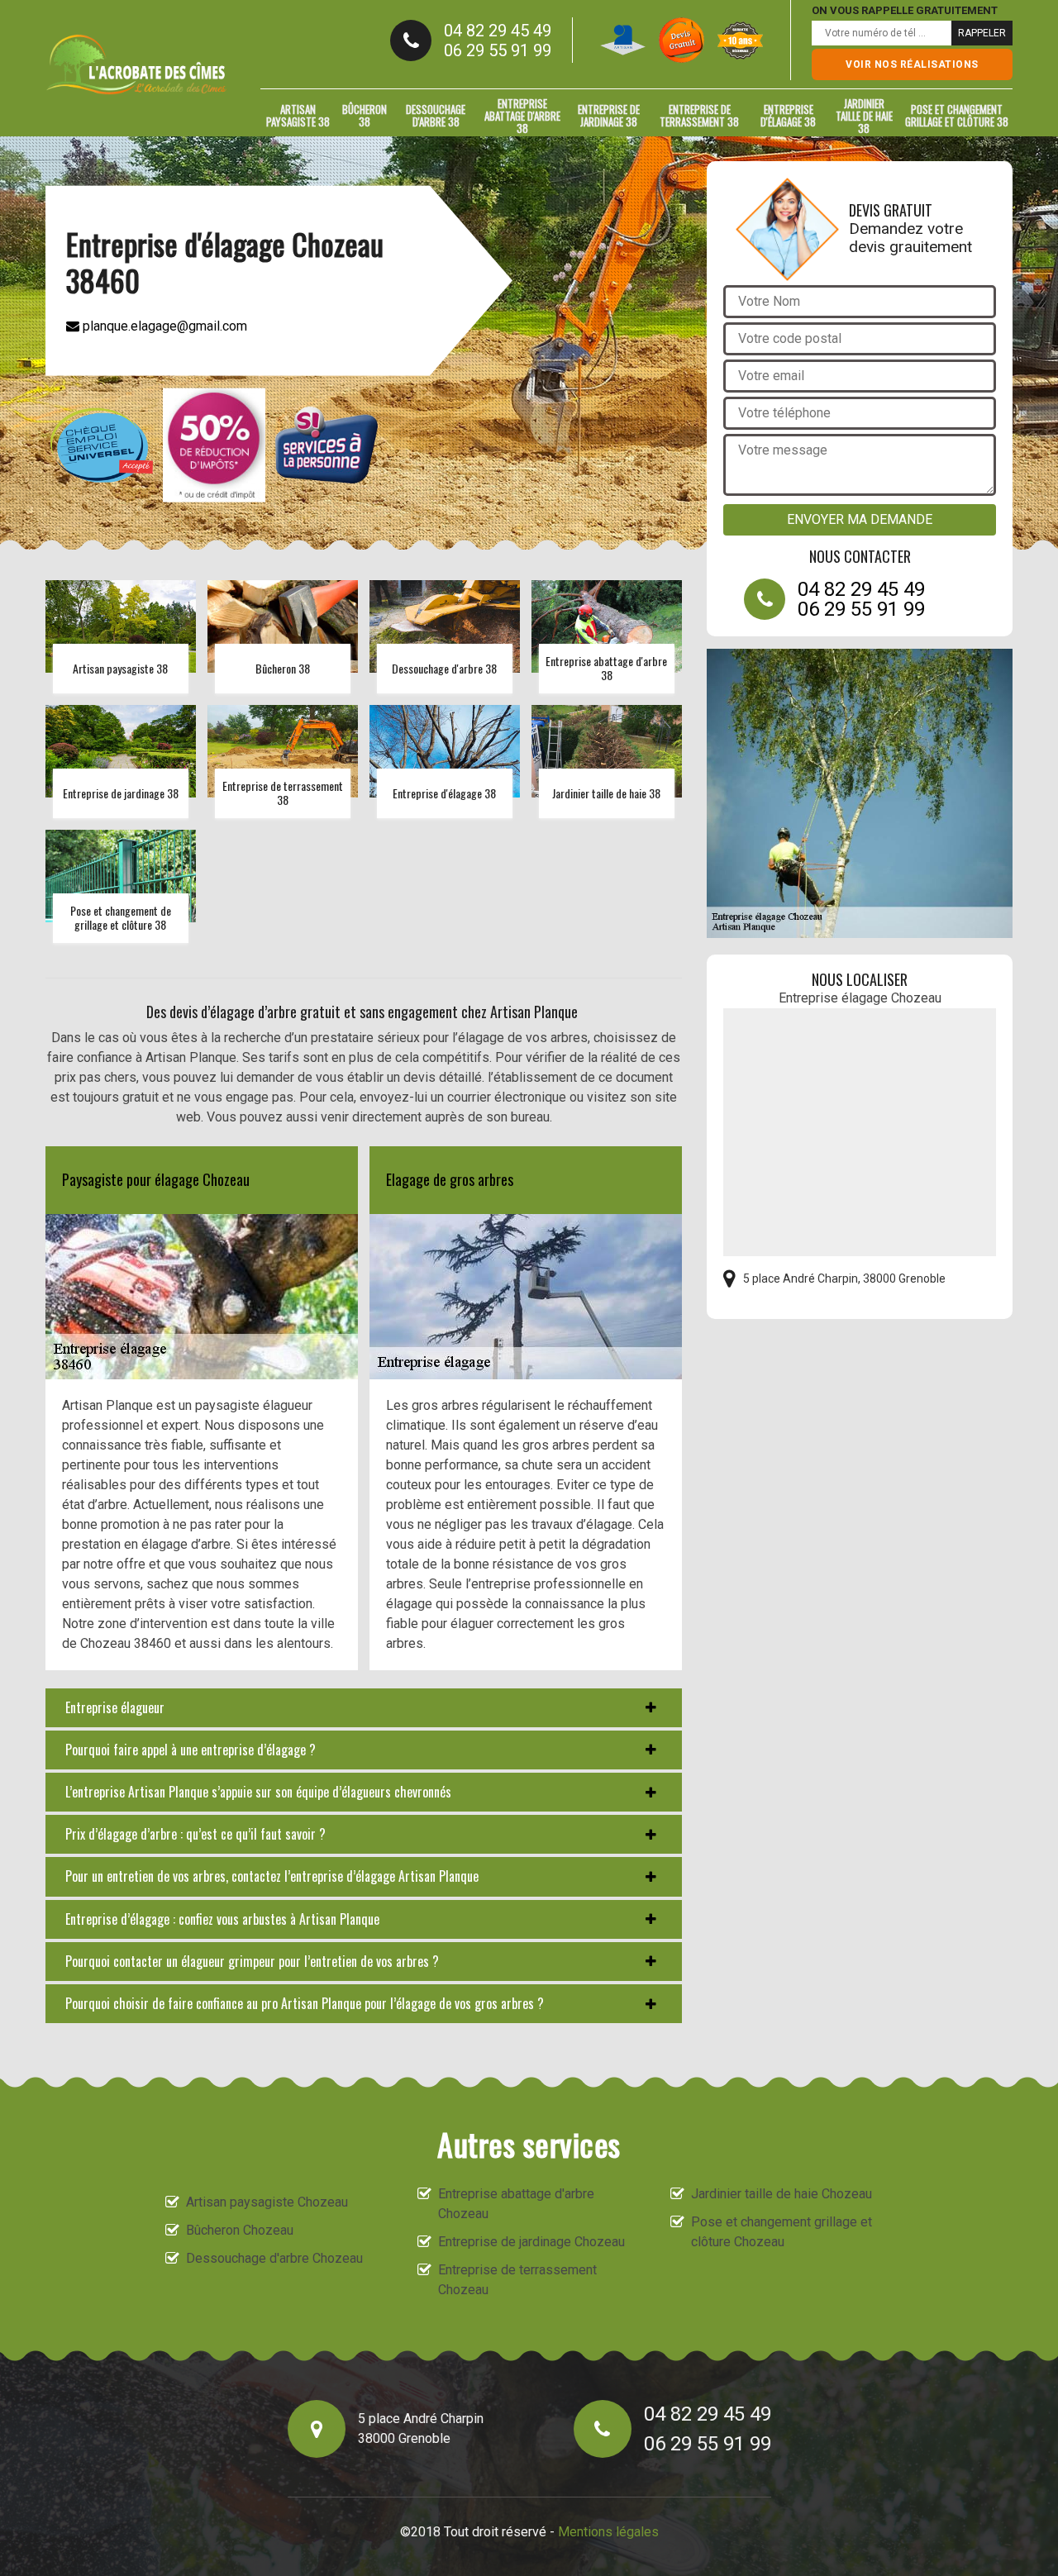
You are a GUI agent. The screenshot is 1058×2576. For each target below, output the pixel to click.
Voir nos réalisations (912, 64)
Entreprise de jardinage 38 (609, 115)
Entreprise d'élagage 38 (788, 115)
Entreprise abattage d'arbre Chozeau (516, 2204)
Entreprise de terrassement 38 (699, 115)
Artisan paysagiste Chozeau (267, 2202)
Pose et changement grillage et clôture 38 (957, 115)
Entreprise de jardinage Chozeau (531, 2242)
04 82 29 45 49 (498, 31)
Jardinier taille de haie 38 (864, 116)
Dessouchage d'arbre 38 (436, 115)
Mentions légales (608, 2532)
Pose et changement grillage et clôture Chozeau (782, 2232)
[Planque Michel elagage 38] (136, 64)
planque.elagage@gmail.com (163, 325)
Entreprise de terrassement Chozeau (517, 2280)
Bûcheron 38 (365, 115)
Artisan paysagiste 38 (298, 115)
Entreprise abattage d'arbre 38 (522, 116)
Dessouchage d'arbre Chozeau (274, 2258)
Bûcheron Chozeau (240, 2230)
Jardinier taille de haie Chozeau (782, 2194)
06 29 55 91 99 (498, 50)
